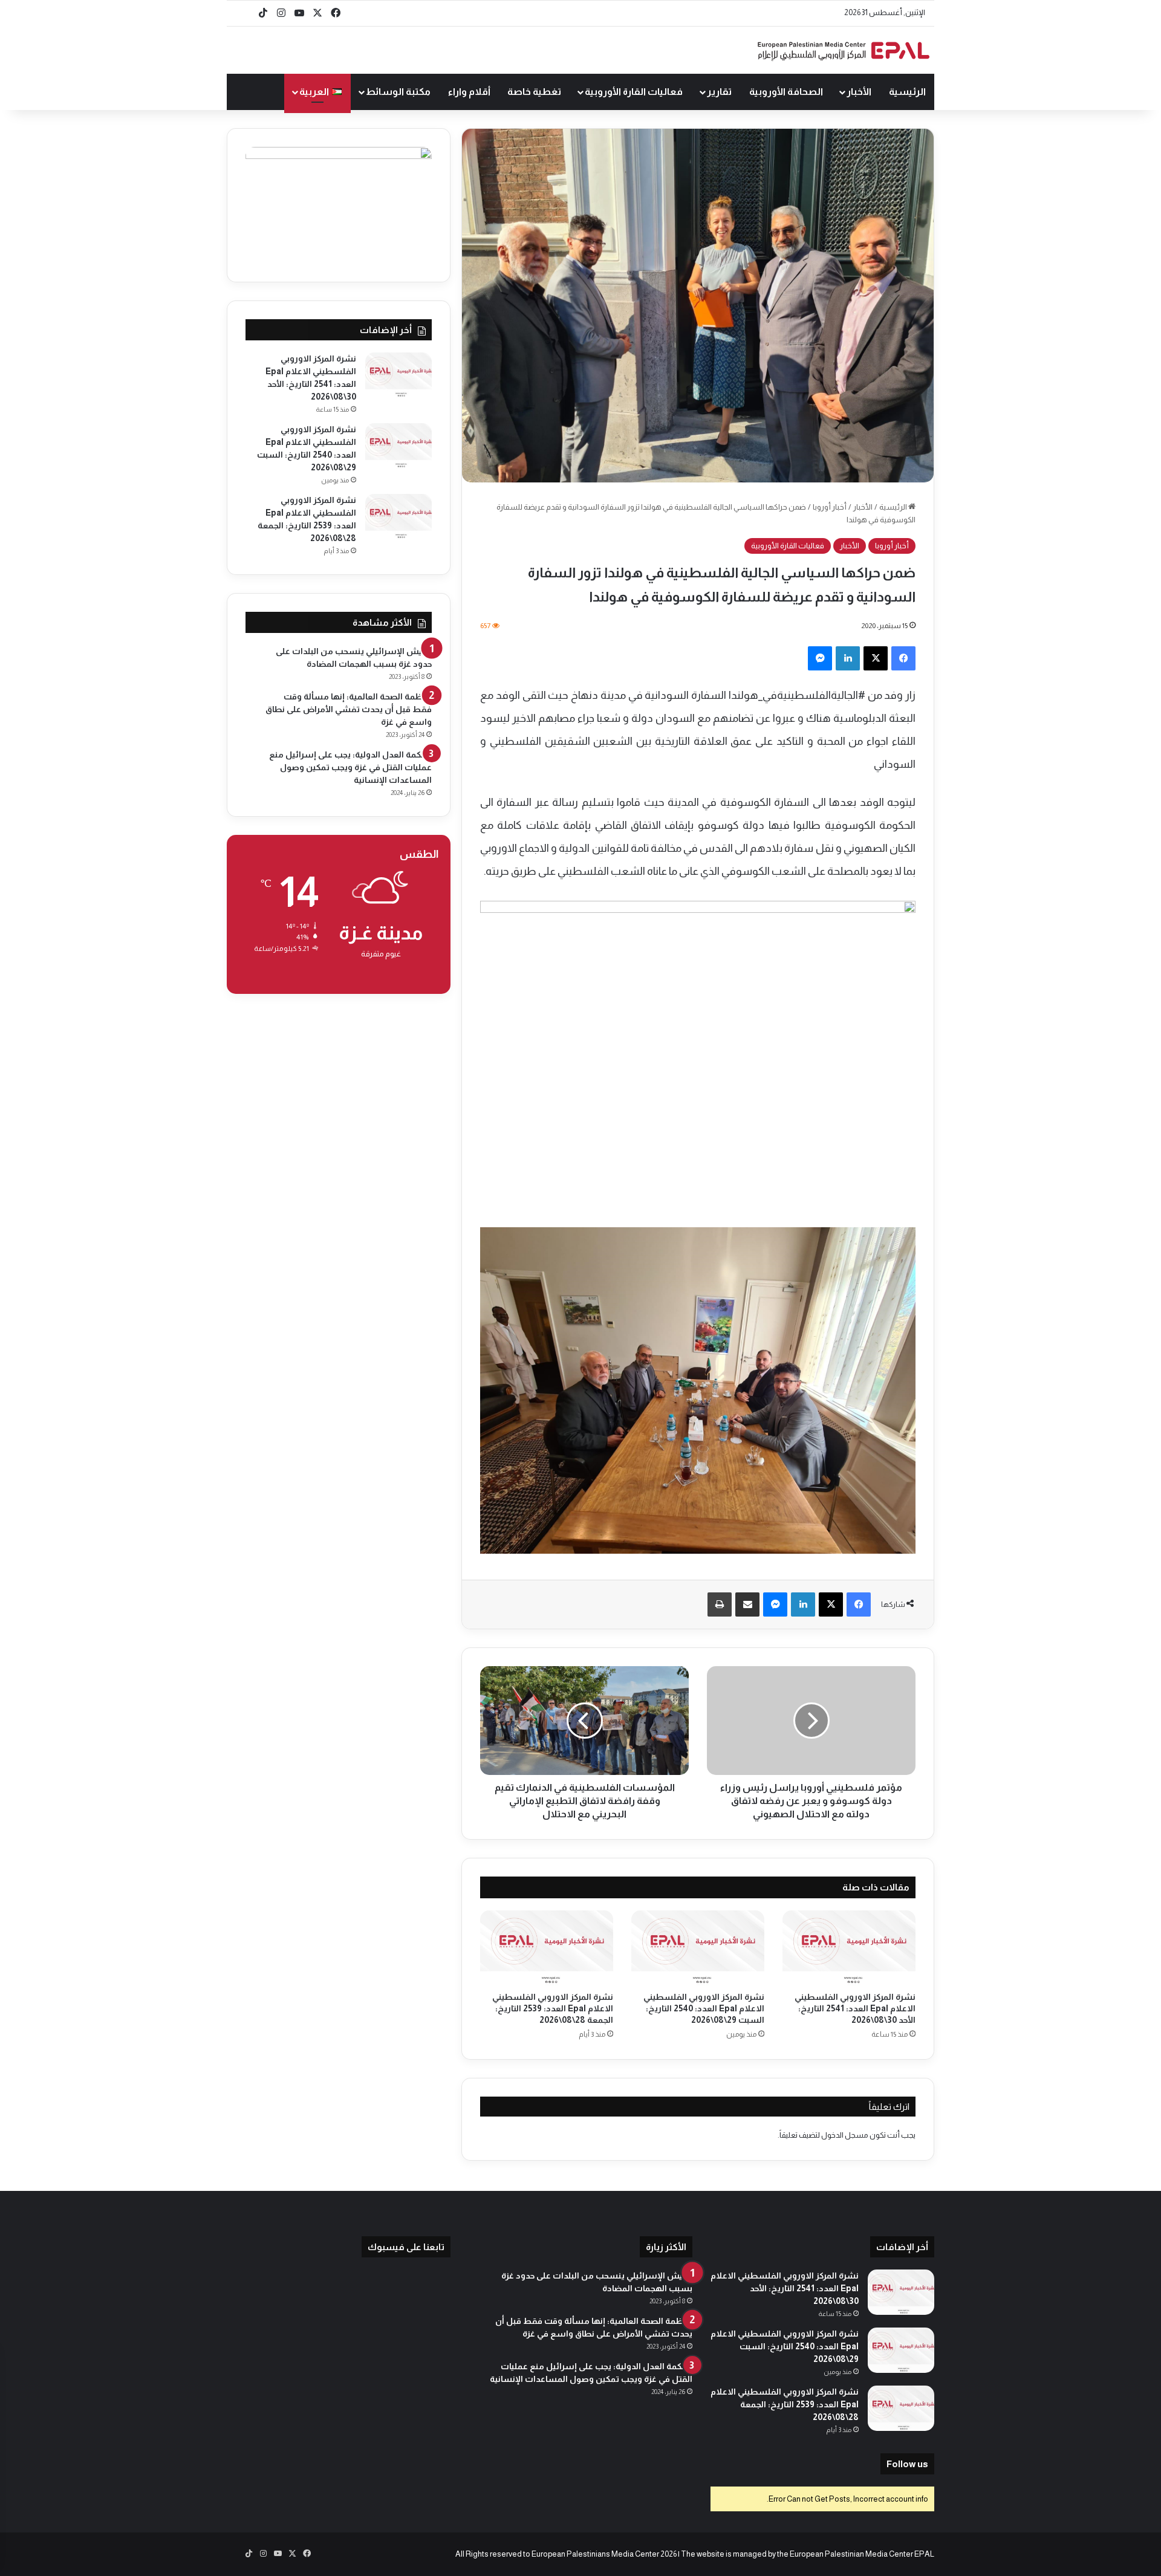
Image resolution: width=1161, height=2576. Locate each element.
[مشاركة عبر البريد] (747, 1604)
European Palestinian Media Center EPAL (862, 2554)
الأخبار (859, 92)
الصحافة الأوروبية (786, 92)
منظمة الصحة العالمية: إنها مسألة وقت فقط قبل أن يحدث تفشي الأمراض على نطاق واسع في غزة (349, 709)
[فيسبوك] (903, 658)
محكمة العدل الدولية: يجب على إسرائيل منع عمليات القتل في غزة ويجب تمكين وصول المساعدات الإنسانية (350, 767)
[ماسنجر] (820, 658)
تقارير (719, 92)
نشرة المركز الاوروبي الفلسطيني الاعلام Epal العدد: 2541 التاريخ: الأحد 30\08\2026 (855, 2008)
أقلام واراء (469, 92)
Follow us (907, 2464)
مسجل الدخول (845, 2135)
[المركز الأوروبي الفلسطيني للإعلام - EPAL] (844, 50)
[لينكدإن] (848, 658)
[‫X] (876, 658)
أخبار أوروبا (830, 507)
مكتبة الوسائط (398, 92)
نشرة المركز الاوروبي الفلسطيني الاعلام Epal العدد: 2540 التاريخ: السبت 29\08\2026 (704, 2008)
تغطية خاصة (534, 92)
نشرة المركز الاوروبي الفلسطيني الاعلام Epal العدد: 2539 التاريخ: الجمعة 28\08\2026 (553, 2008)
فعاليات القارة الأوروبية (634, 92)
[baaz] (245, 13)
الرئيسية (907, 92)
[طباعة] (720, 1604)
